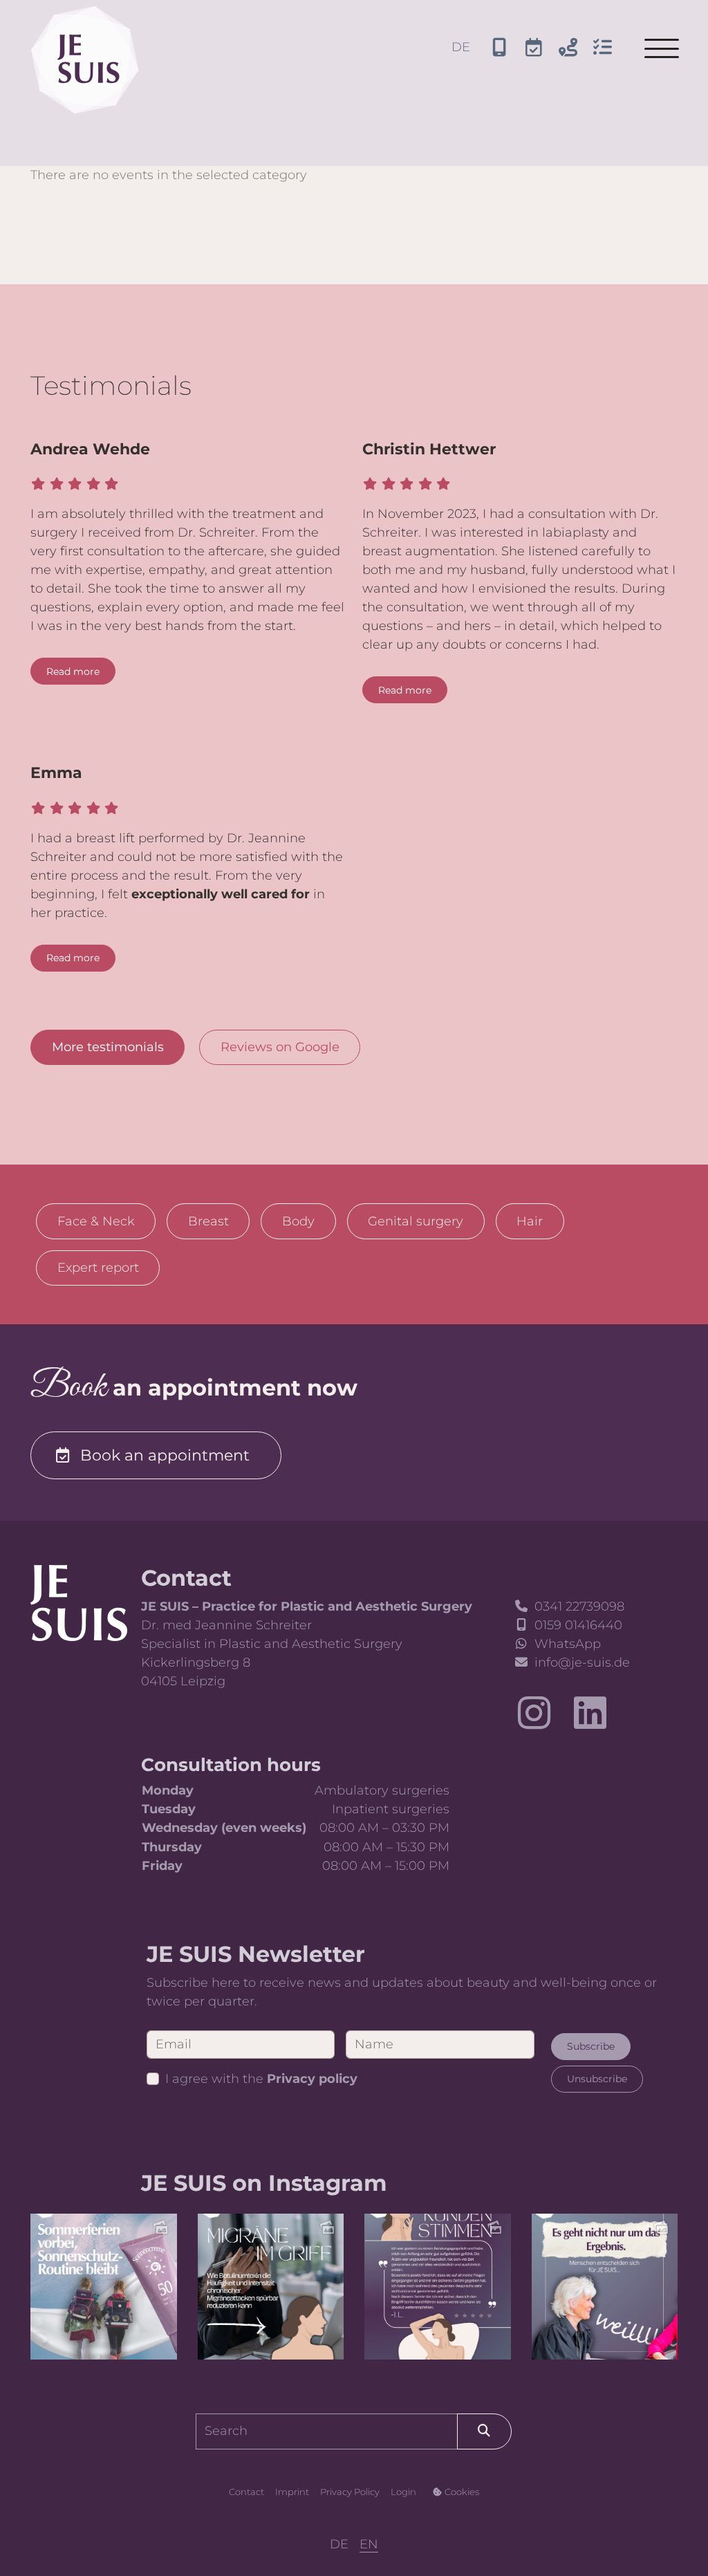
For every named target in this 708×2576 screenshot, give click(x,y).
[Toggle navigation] (662, 48)
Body (298, 1221)
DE (461, 47)
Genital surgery (416, 1221)
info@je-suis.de (582, 1662)
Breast (208, 1221)
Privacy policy (312, 2079)
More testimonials (108, 1047)
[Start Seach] (484, 2431)
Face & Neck (96, 1221)
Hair (530, 1221)
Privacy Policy (350, 2492)
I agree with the (261, 2079)
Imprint (292, 2492)
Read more (73, 671)
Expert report (98, 1268)
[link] (79, 1602)
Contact (246, 2492)
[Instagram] (534, 1713)
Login (403, 2492)
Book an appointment (165, 1455)
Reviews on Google (280, 1047)
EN (369, 2544)
